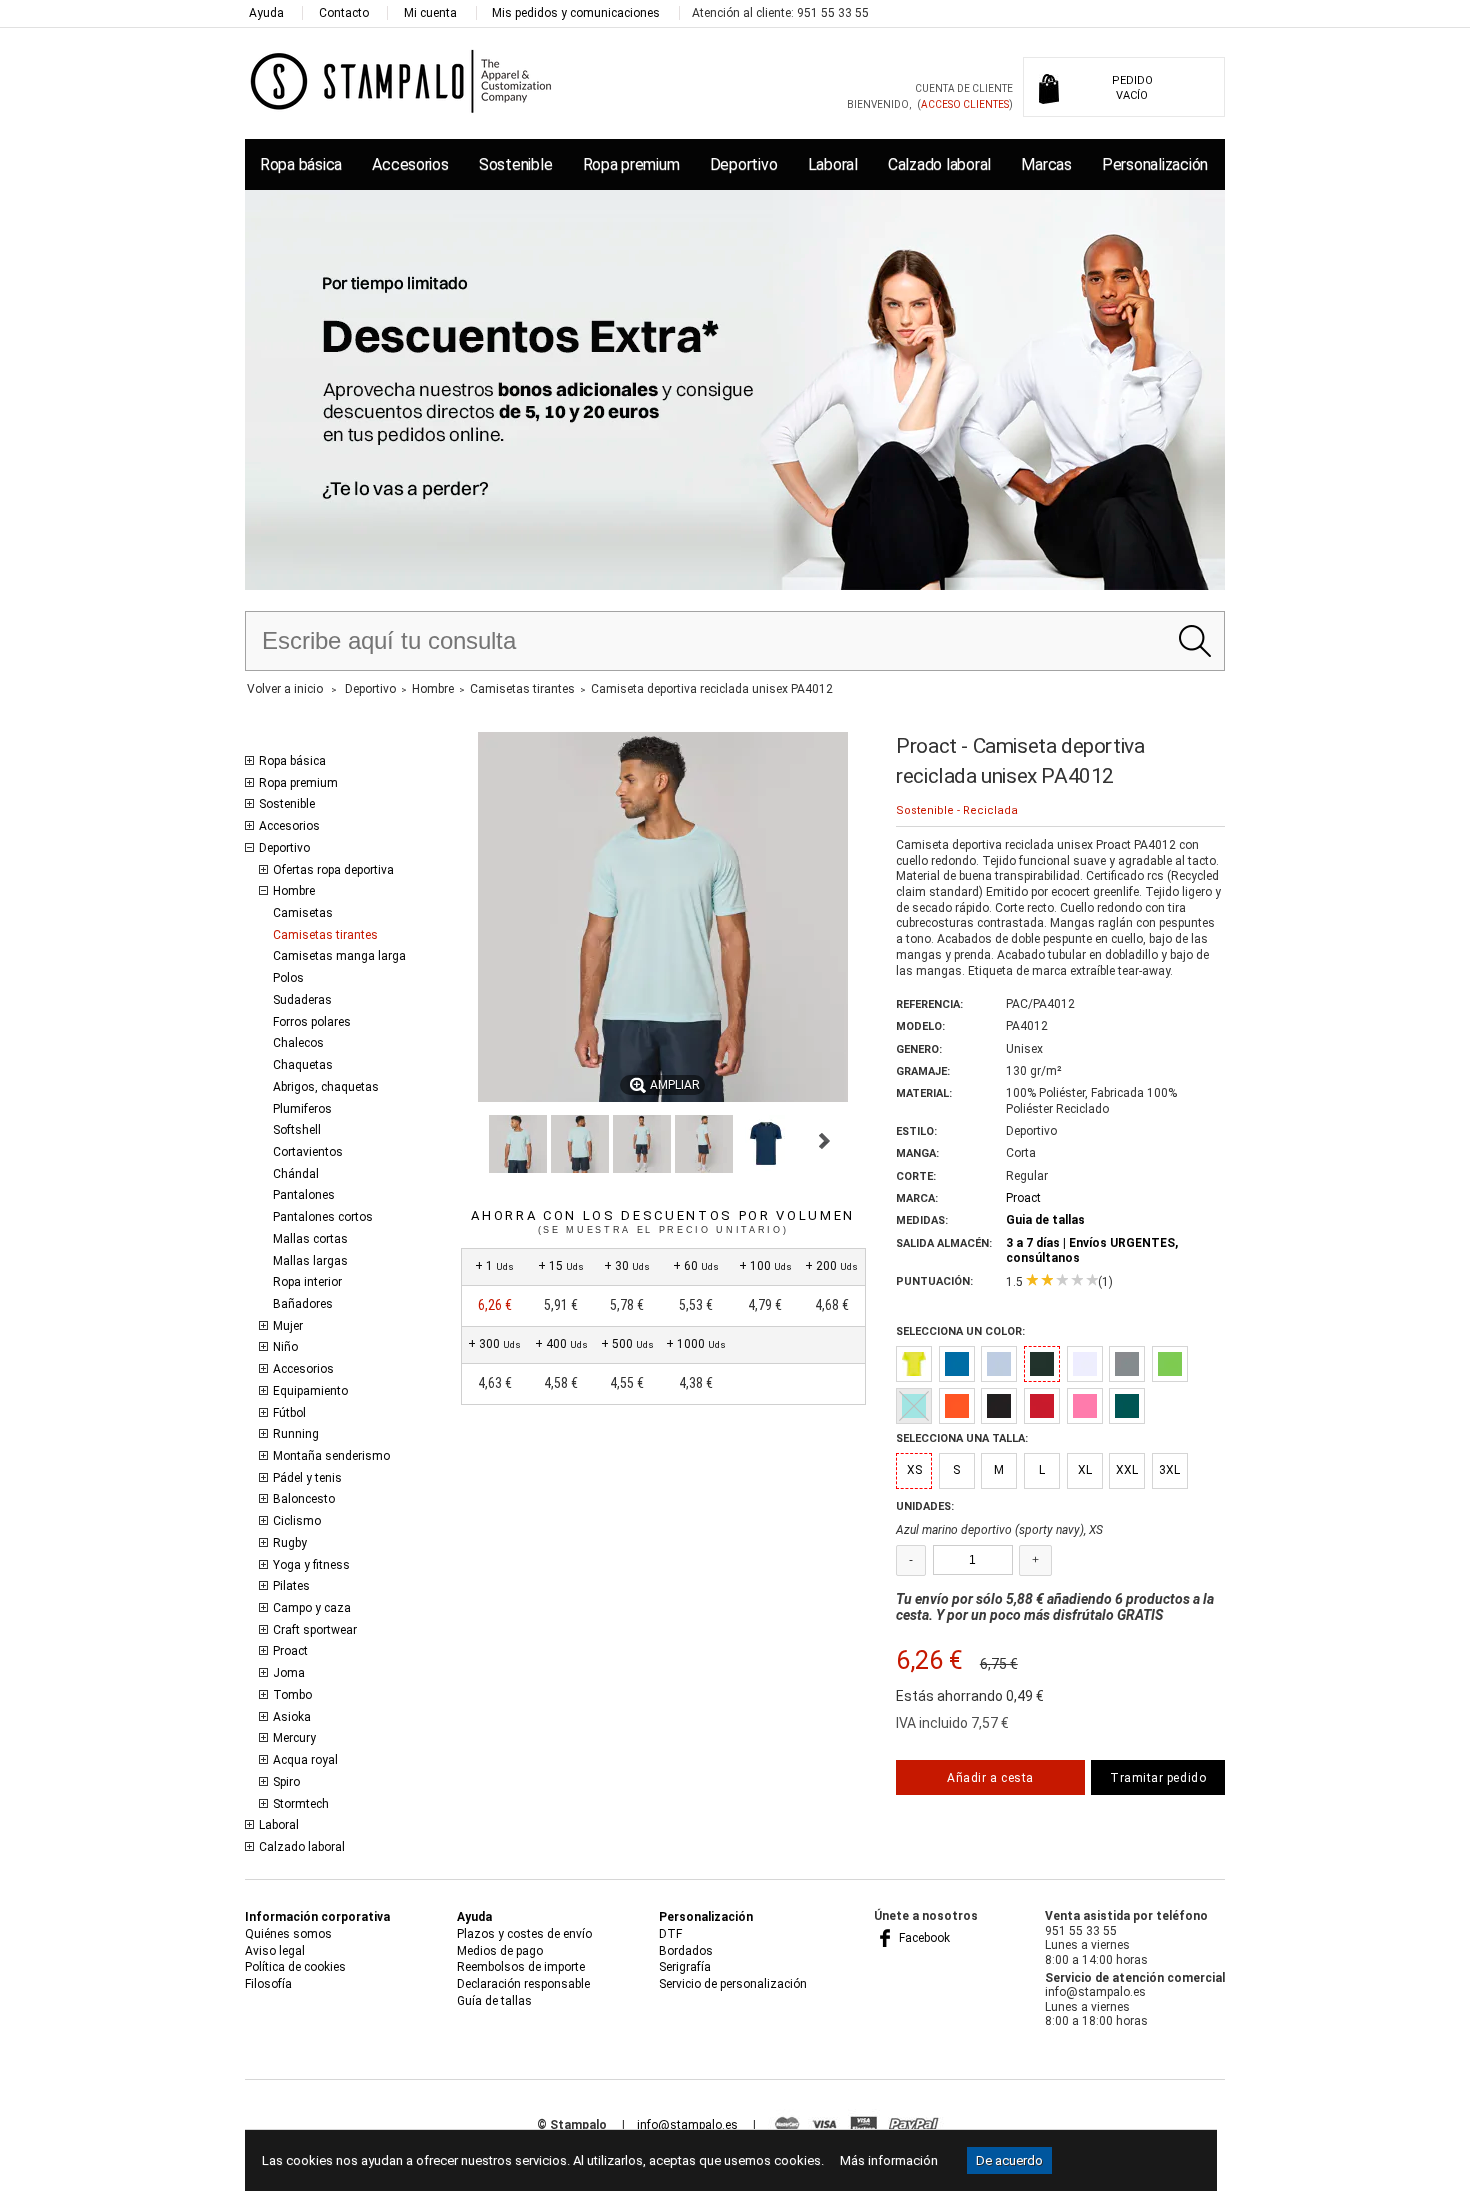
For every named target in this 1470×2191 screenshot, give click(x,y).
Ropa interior (307, 1282)
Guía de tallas (494, 2001)
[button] (518, 1144)
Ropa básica (301, 164)
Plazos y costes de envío (524, 1934)
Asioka (292, 1717)
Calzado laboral (939, 164)
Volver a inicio (285, 689)
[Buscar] (1194, 641)
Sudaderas (302, 1000)
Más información (889, 2160)
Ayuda (266, 13)
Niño (285, 1347)
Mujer (288, 1326)
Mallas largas (310, 1261)
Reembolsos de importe (521, 1967)
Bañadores (303, 1304)
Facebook (923, 1938)
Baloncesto (304, 1499)
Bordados (686, 1951)
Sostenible (515, 164)
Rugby (290, 1543)
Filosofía (268, 1984)
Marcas (1046, 164)
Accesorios (410, 164)
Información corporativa (317, 1917)
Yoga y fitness (311, 1565)
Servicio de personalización (733, 1984)
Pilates (291, 1586)
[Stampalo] (401, 80)
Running (296, 1434)
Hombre (294, 891)
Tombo (292, 1695)
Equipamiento (310, 1391)
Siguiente (824, 1141)
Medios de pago (500, 1951)
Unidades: (925, 1506)
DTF (670, 1934)
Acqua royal (305, 1760)
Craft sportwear (315, 1630)
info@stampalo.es (687, 2125)
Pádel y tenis (307, 1478)
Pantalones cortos (323, 1217)
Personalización (1155, 164)
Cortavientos (308, 1152)
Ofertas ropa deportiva (333, 870)
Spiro (286, 1782)
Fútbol (289, 1413)
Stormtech (301, 1804)
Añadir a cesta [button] (990, 1778)
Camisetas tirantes (325, 935)
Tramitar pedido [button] (1158, 1778)
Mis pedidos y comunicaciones (576, 13)
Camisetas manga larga (339, 956)
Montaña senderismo (331, 1456)
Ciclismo (297, 1521)
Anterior (469, 1141)
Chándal (296, 1174)
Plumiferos (302, 1109)
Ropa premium (631, 164)
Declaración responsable (523, 1984)
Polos (288, 978)
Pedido (1132, 88)
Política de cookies (295, 1967)
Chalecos (298, 1043)
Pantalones (304, 1195)
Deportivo (744, 164)
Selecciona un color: (960, 1331)
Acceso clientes (965, 104)
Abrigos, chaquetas (326, 1087)
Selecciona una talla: (962, 1438)
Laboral (833, 164)
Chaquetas (303, 1065)
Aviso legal (275, 1951)
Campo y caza (312, 1608)
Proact (290, 1651)
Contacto (344, 13)
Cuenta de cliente (964, 88)
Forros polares (312, 1022)
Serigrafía (685, 1967)
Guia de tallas (1045, 1220)
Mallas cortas (310, 1239)
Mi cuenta (430, 13)
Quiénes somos (288, 1934)
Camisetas (303, 913)
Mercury (294, 1738)
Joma (289, 1673)
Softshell (297, 1130)
